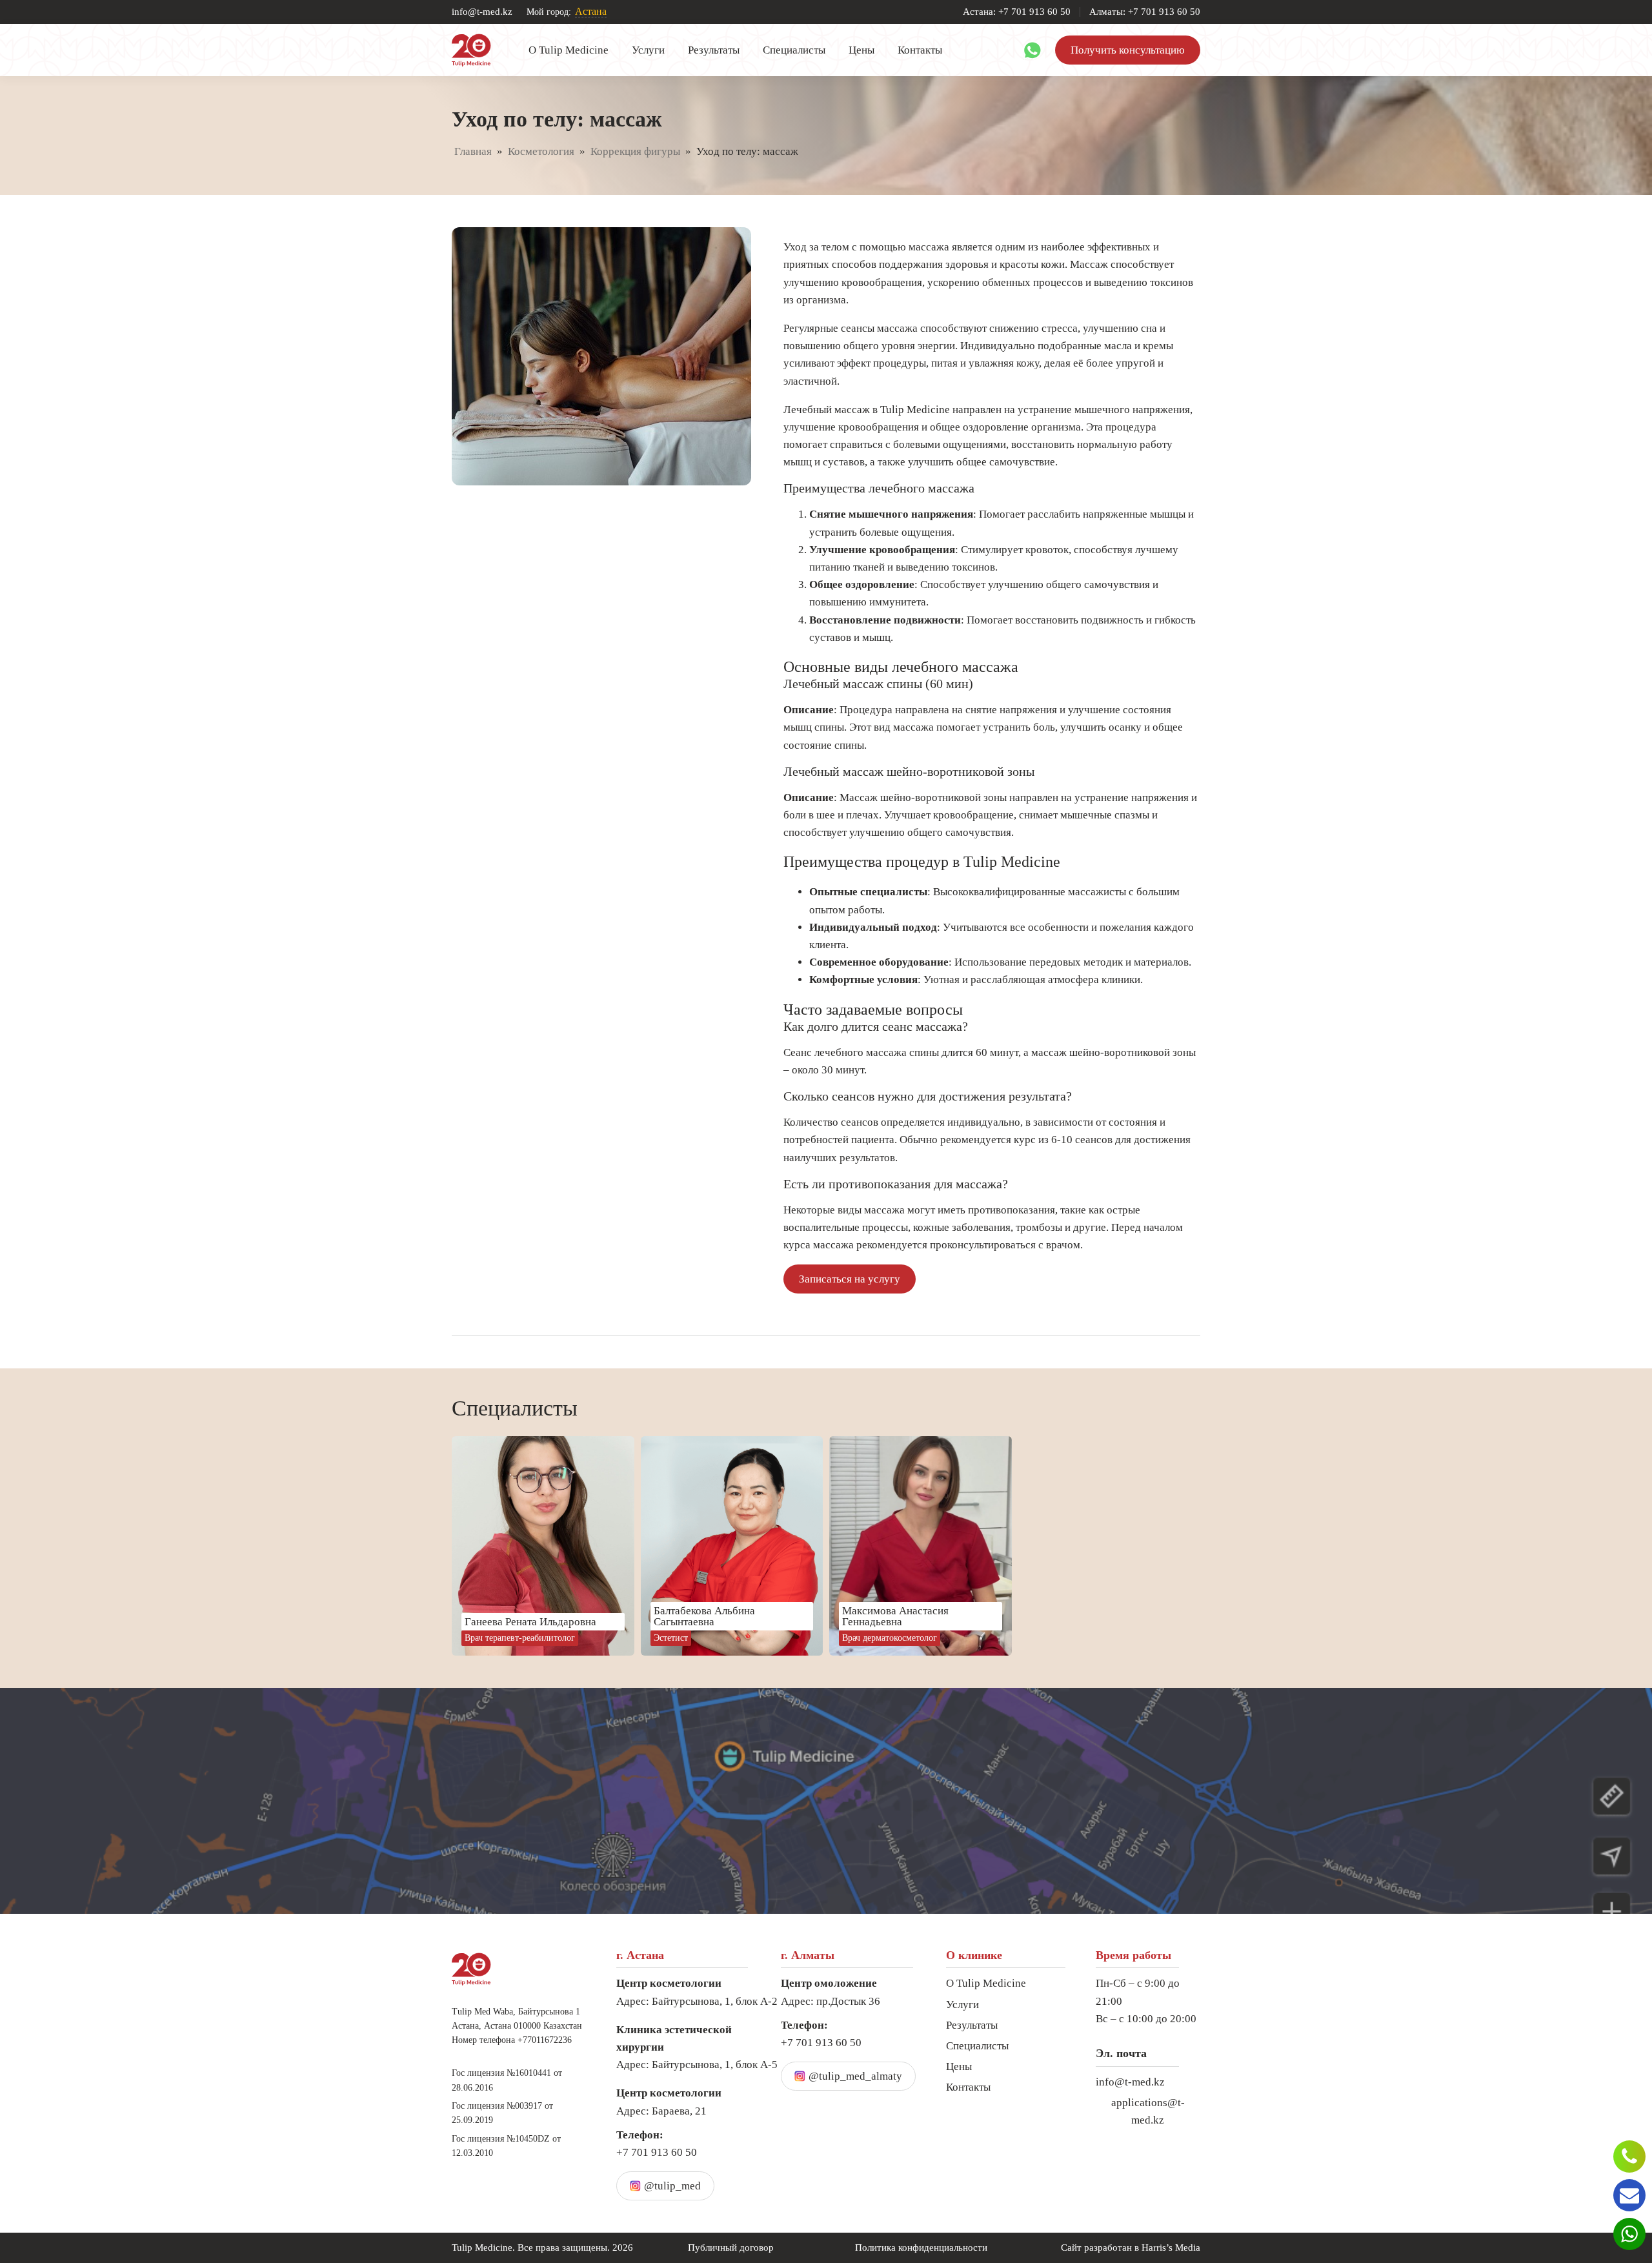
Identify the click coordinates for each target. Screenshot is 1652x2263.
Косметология (541, 151)
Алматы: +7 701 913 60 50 (1145, 12)
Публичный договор (731, 2248)
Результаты (714, 50)
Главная (473, 151)
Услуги (648, 50)
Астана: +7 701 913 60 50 (1017, 12)
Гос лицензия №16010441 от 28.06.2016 (507, 2080)
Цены (861, 50)
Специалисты (794, 50)
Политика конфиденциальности (921, 2248)
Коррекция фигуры (635, 151)
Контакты (920, 50)
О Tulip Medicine (569, 50)
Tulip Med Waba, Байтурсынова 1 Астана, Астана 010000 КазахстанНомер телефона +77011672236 (517, 2026)
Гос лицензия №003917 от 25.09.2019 (502, 2113)
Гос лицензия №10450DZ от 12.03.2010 (506, 2146)
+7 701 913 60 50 (657, 2144)
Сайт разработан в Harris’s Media (1131, 2248)
